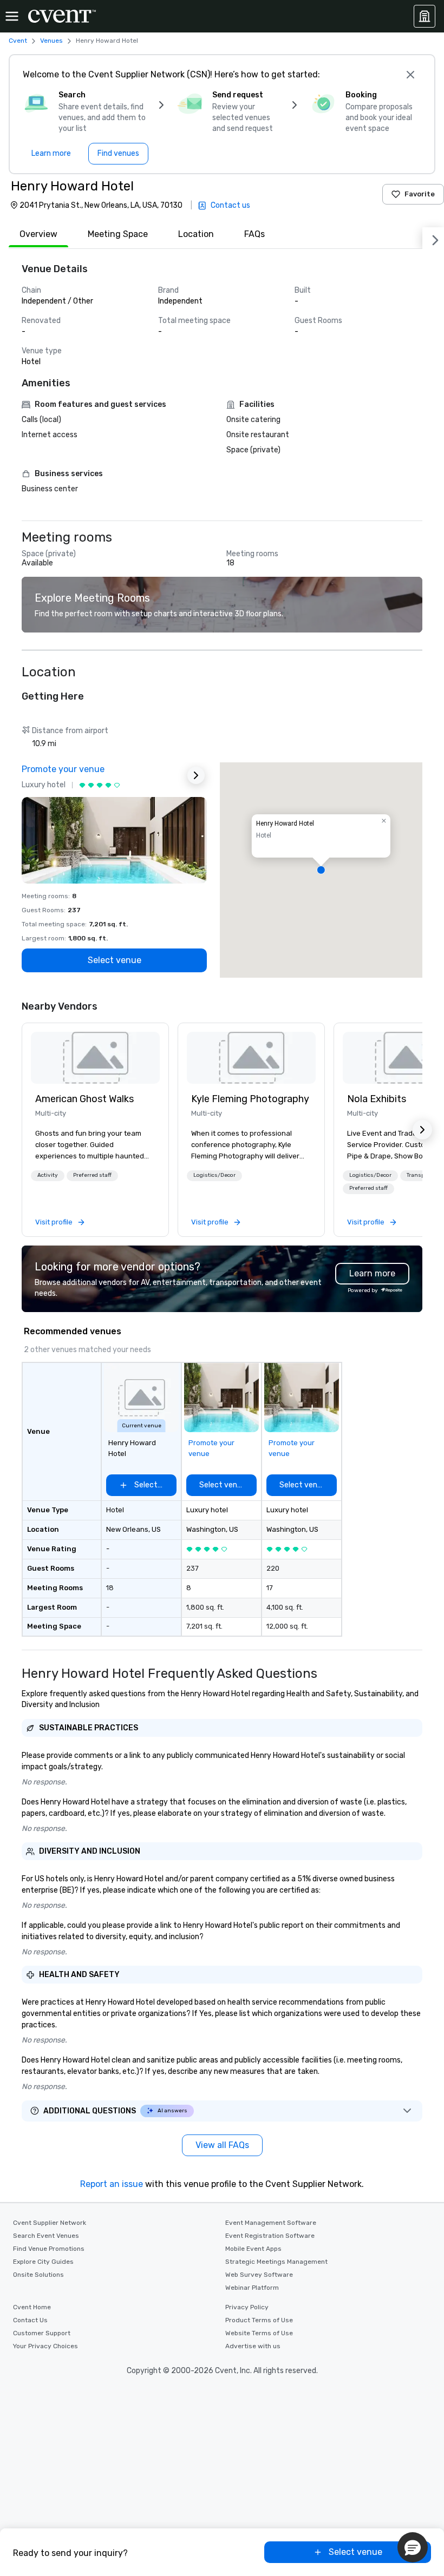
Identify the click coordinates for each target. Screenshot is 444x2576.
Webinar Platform (252, 2288)
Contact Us (30, 2320)
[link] (95, 1058)
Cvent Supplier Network (50, 2223)
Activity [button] (48, 1175)
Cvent (18, 41)
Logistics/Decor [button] (214, 1175)
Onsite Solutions (38, 2275)
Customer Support (42, 2333)
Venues (51, 41)
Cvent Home (32, 2307)
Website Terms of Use (259, 2333)
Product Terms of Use (259, 2320)
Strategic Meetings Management (276, 2262)
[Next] (433, 238)
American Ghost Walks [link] (84, 1099)
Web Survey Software (259, 2275)
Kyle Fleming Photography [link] (250, 1099)
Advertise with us (253, 2346)
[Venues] (425, 16)
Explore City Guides (43, 2262)
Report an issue (112, 2184)
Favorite (420, 194)
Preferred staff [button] (92, 1175)
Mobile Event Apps (253, 2249)
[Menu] (12, 16)
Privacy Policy (247, 2307)
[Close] (410, 75)
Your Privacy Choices (45, 2346)
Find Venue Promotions (49, 2249)
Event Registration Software (270, 2236)
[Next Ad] (196, 775)
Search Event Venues (46, 2236)
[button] (321, 870)
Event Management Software (271, 2223)
